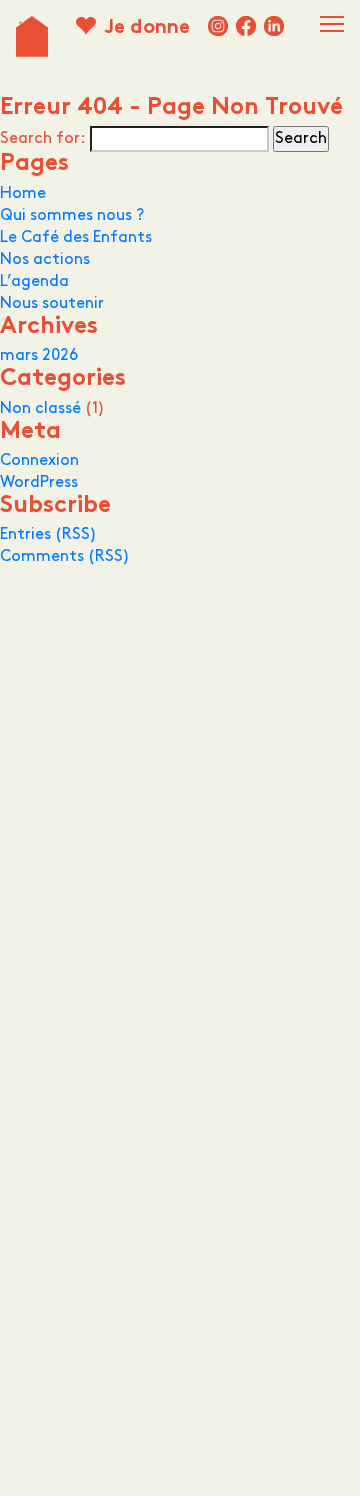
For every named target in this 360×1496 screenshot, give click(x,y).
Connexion (39, 460)
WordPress (39, 482)
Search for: (43, 138)
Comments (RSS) (65, 556)
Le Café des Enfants (76, 237)
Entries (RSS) (48, 534)
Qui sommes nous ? (72, 215)
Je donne (147, 28)
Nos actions (45, 259)
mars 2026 (39, 355)
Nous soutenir (52, 303)
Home (23, 193)
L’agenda (34, 281)
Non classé (40, 408)
